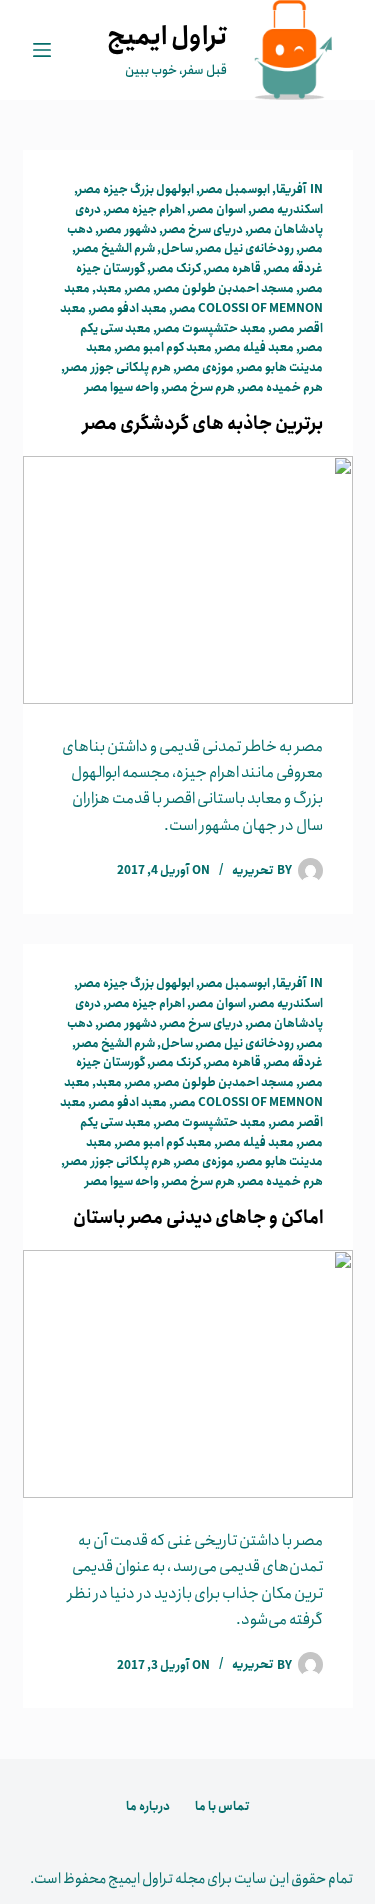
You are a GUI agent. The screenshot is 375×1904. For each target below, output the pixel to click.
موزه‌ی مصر (205, 367)
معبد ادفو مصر (129, 308)
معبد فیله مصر (256, 347)
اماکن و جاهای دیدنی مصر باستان (198, 1218)
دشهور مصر (128, 229)
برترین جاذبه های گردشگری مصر (203, 424)
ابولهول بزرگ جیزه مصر (136, 189)
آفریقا (291, 189)
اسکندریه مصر (287, 209)
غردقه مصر (295, 268)
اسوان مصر (218, 209)
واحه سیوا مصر (122, 387)
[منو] (42, 50)
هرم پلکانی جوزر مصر (118, 367)
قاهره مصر (234, 268)
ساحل (177, 248)
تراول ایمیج (167, 37)
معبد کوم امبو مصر (165, 347)
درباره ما (148, 1807)
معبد (109, 288)
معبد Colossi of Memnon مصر (193, 298)
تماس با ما (222, 1807)
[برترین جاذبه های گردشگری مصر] (188, 580)
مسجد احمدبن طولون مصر (225, 288)
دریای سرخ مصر (203, 229)
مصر (139, 288)
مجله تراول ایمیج (156, 1879)
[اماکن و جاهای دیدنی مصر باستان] (188, 1374)
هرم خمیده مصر (282, 387)
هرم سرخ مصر (200, 387)
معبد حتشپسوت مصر (211, 328)
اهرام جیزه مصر (146, 209)
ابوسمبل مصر (235, 189)
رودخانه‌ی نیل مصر (246, 248)
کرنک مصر (176, 268)
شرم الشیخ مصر (115, 248)
